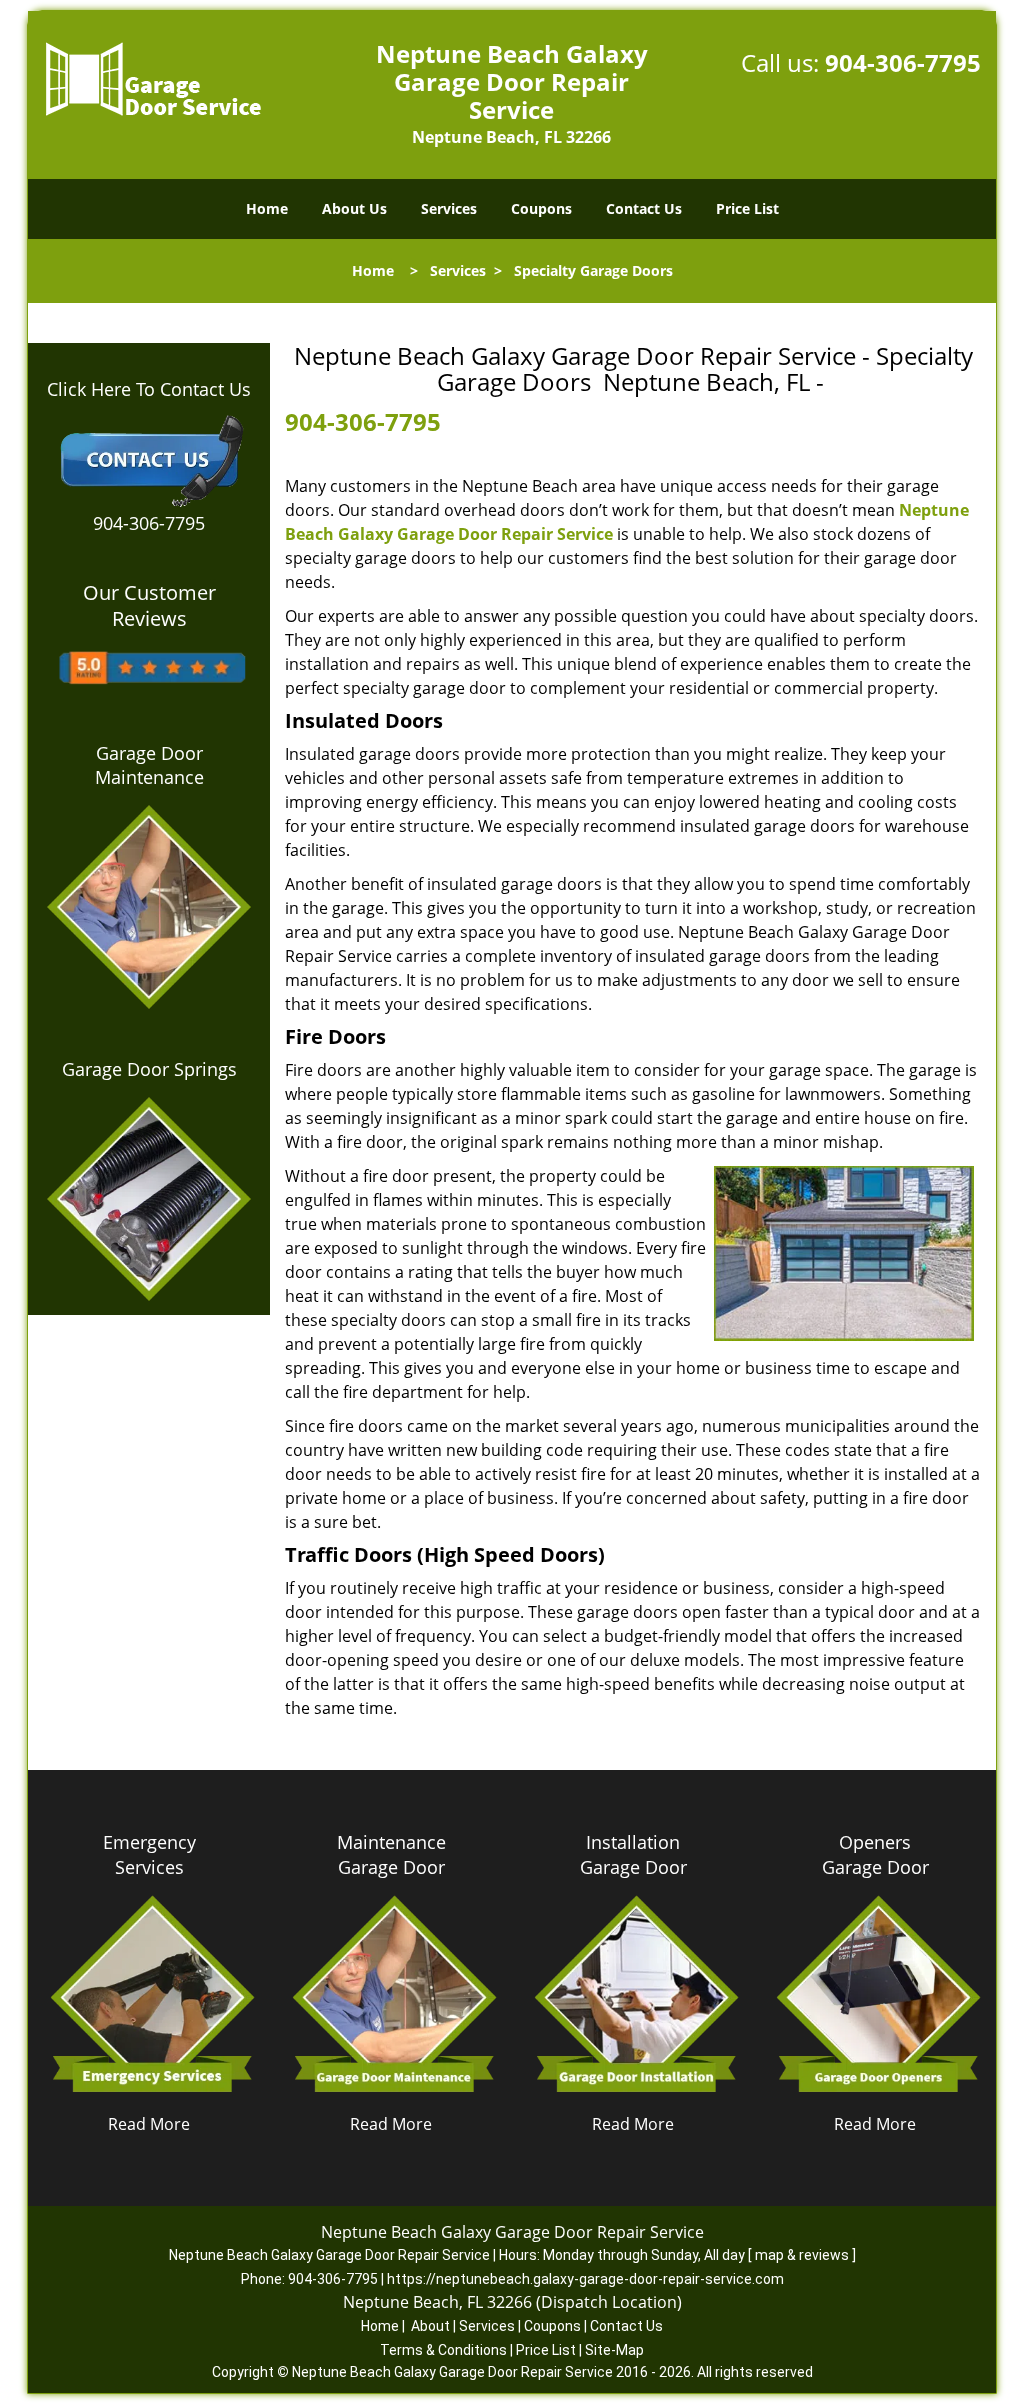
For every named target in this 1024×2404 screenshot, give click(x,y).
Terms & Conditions (443, 2350)
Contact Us (644, 208)
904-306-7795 (903, 62)
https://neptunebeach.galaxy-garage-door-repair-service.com (585, 2279)
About (430, 2326)
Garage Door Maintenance (149, 765)
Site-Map (614, 2350)
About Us (354, 208)
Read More (149, 2124)
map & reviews (803, 2255)
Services (449, 208)
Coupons (541, 208)
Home (267, 208)
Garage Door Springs (149, 1069)
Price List (747, 208)
